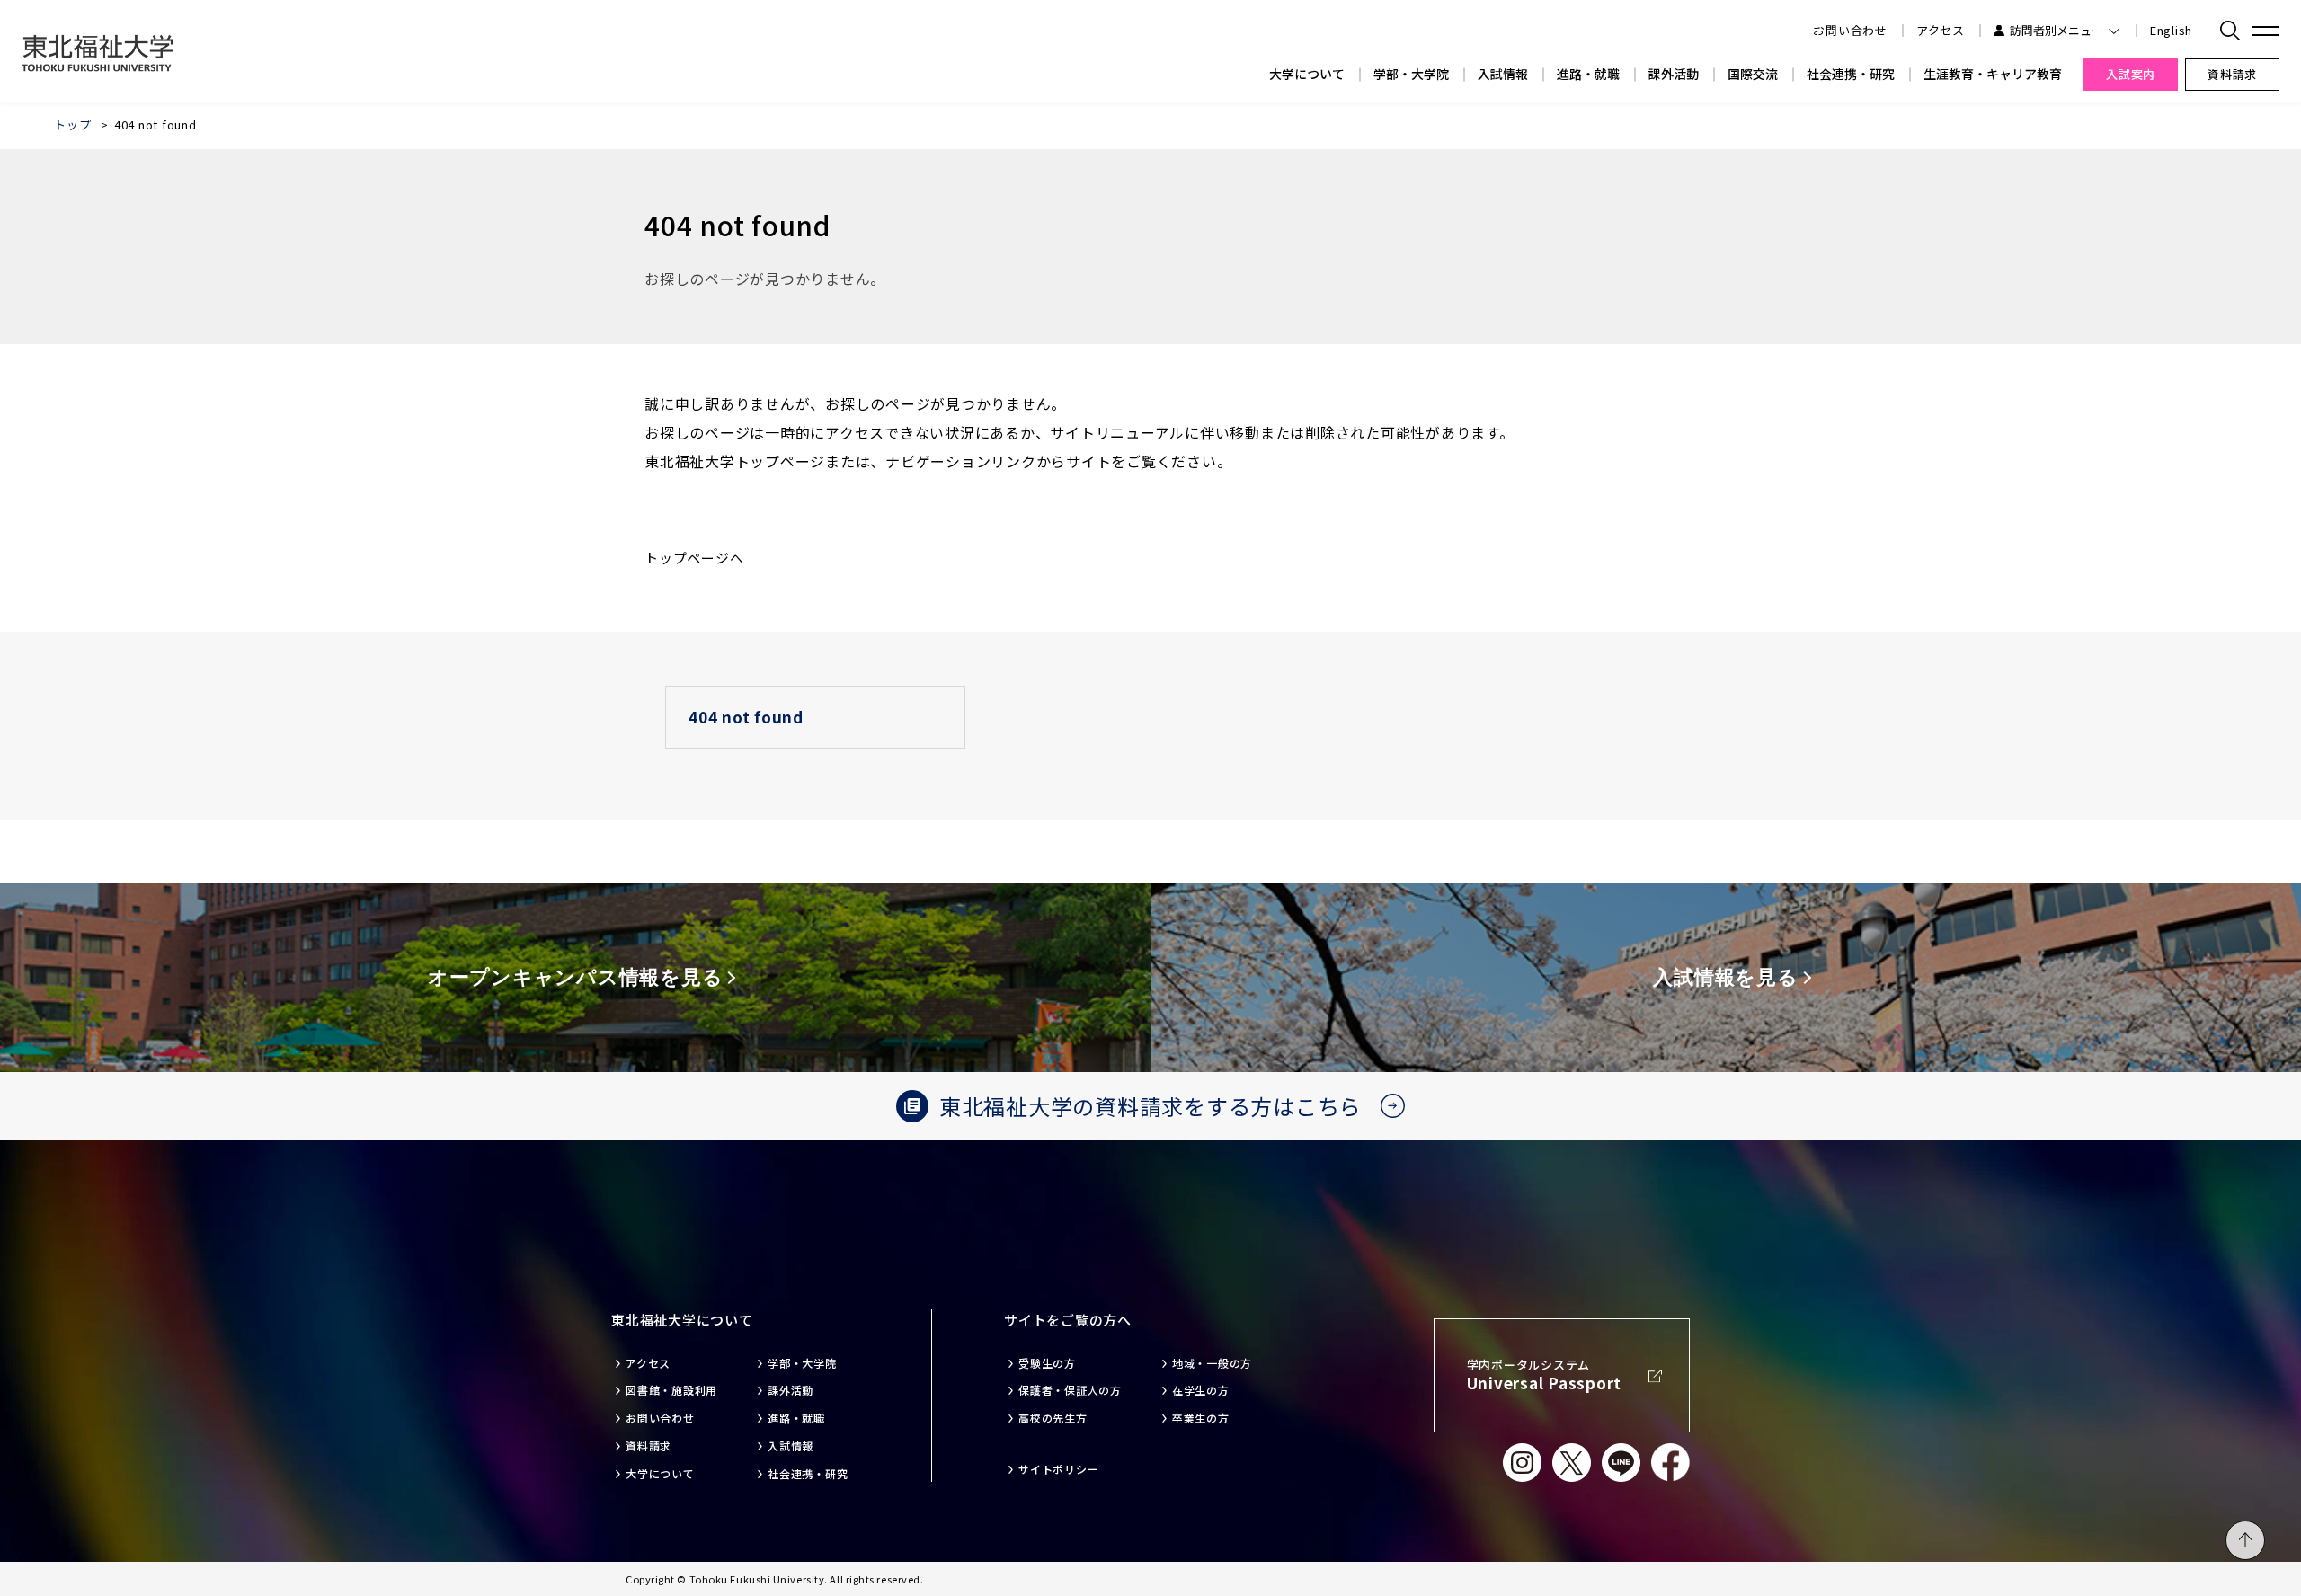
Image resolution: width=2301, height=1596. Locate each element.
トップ (72, 124)
